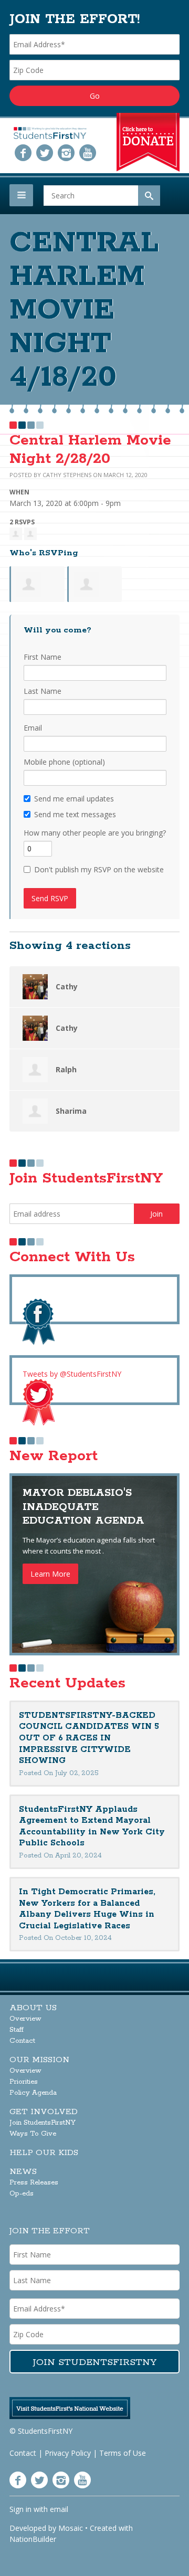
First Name (43, 657)
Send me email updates (74, 799)
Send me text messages (75, 814)
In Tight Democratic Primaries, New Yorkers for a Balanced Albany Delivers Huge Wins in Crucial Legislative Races (87, 1909)
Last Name (43, 691)
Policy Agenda (33, 2093)
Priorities (24, 2082)
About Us (33, 2008)
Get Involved (44, 2112)
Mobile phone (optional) (64, 762)
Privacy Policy (68, 2453)
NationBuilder (33, 2539)
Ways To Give (33, 2134)
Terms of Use (123, 2453)
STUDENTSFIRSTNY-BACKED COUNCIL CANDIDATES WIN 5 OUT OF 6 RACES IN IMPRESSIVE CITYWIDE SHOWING (89, 1738)
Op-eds (22, 2194)
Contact (22, 2041)
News (23, 2172)
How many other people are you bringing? (95, 833)
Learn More (50, 1574)
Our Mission (39, 2060)
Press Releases (34, 2183)
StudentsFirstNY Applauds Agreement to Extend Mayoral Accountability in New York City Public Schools (92, 1827)
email (59, 2509)
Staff (17, 2030)
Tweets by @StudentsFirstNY (72, 1374)
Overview (25, 2019)
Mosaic (71, 2528)
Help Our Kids (44, 2153)
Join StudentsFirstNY (43, 2123)
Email (33, 728)
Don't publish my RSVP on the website (99, 869)
